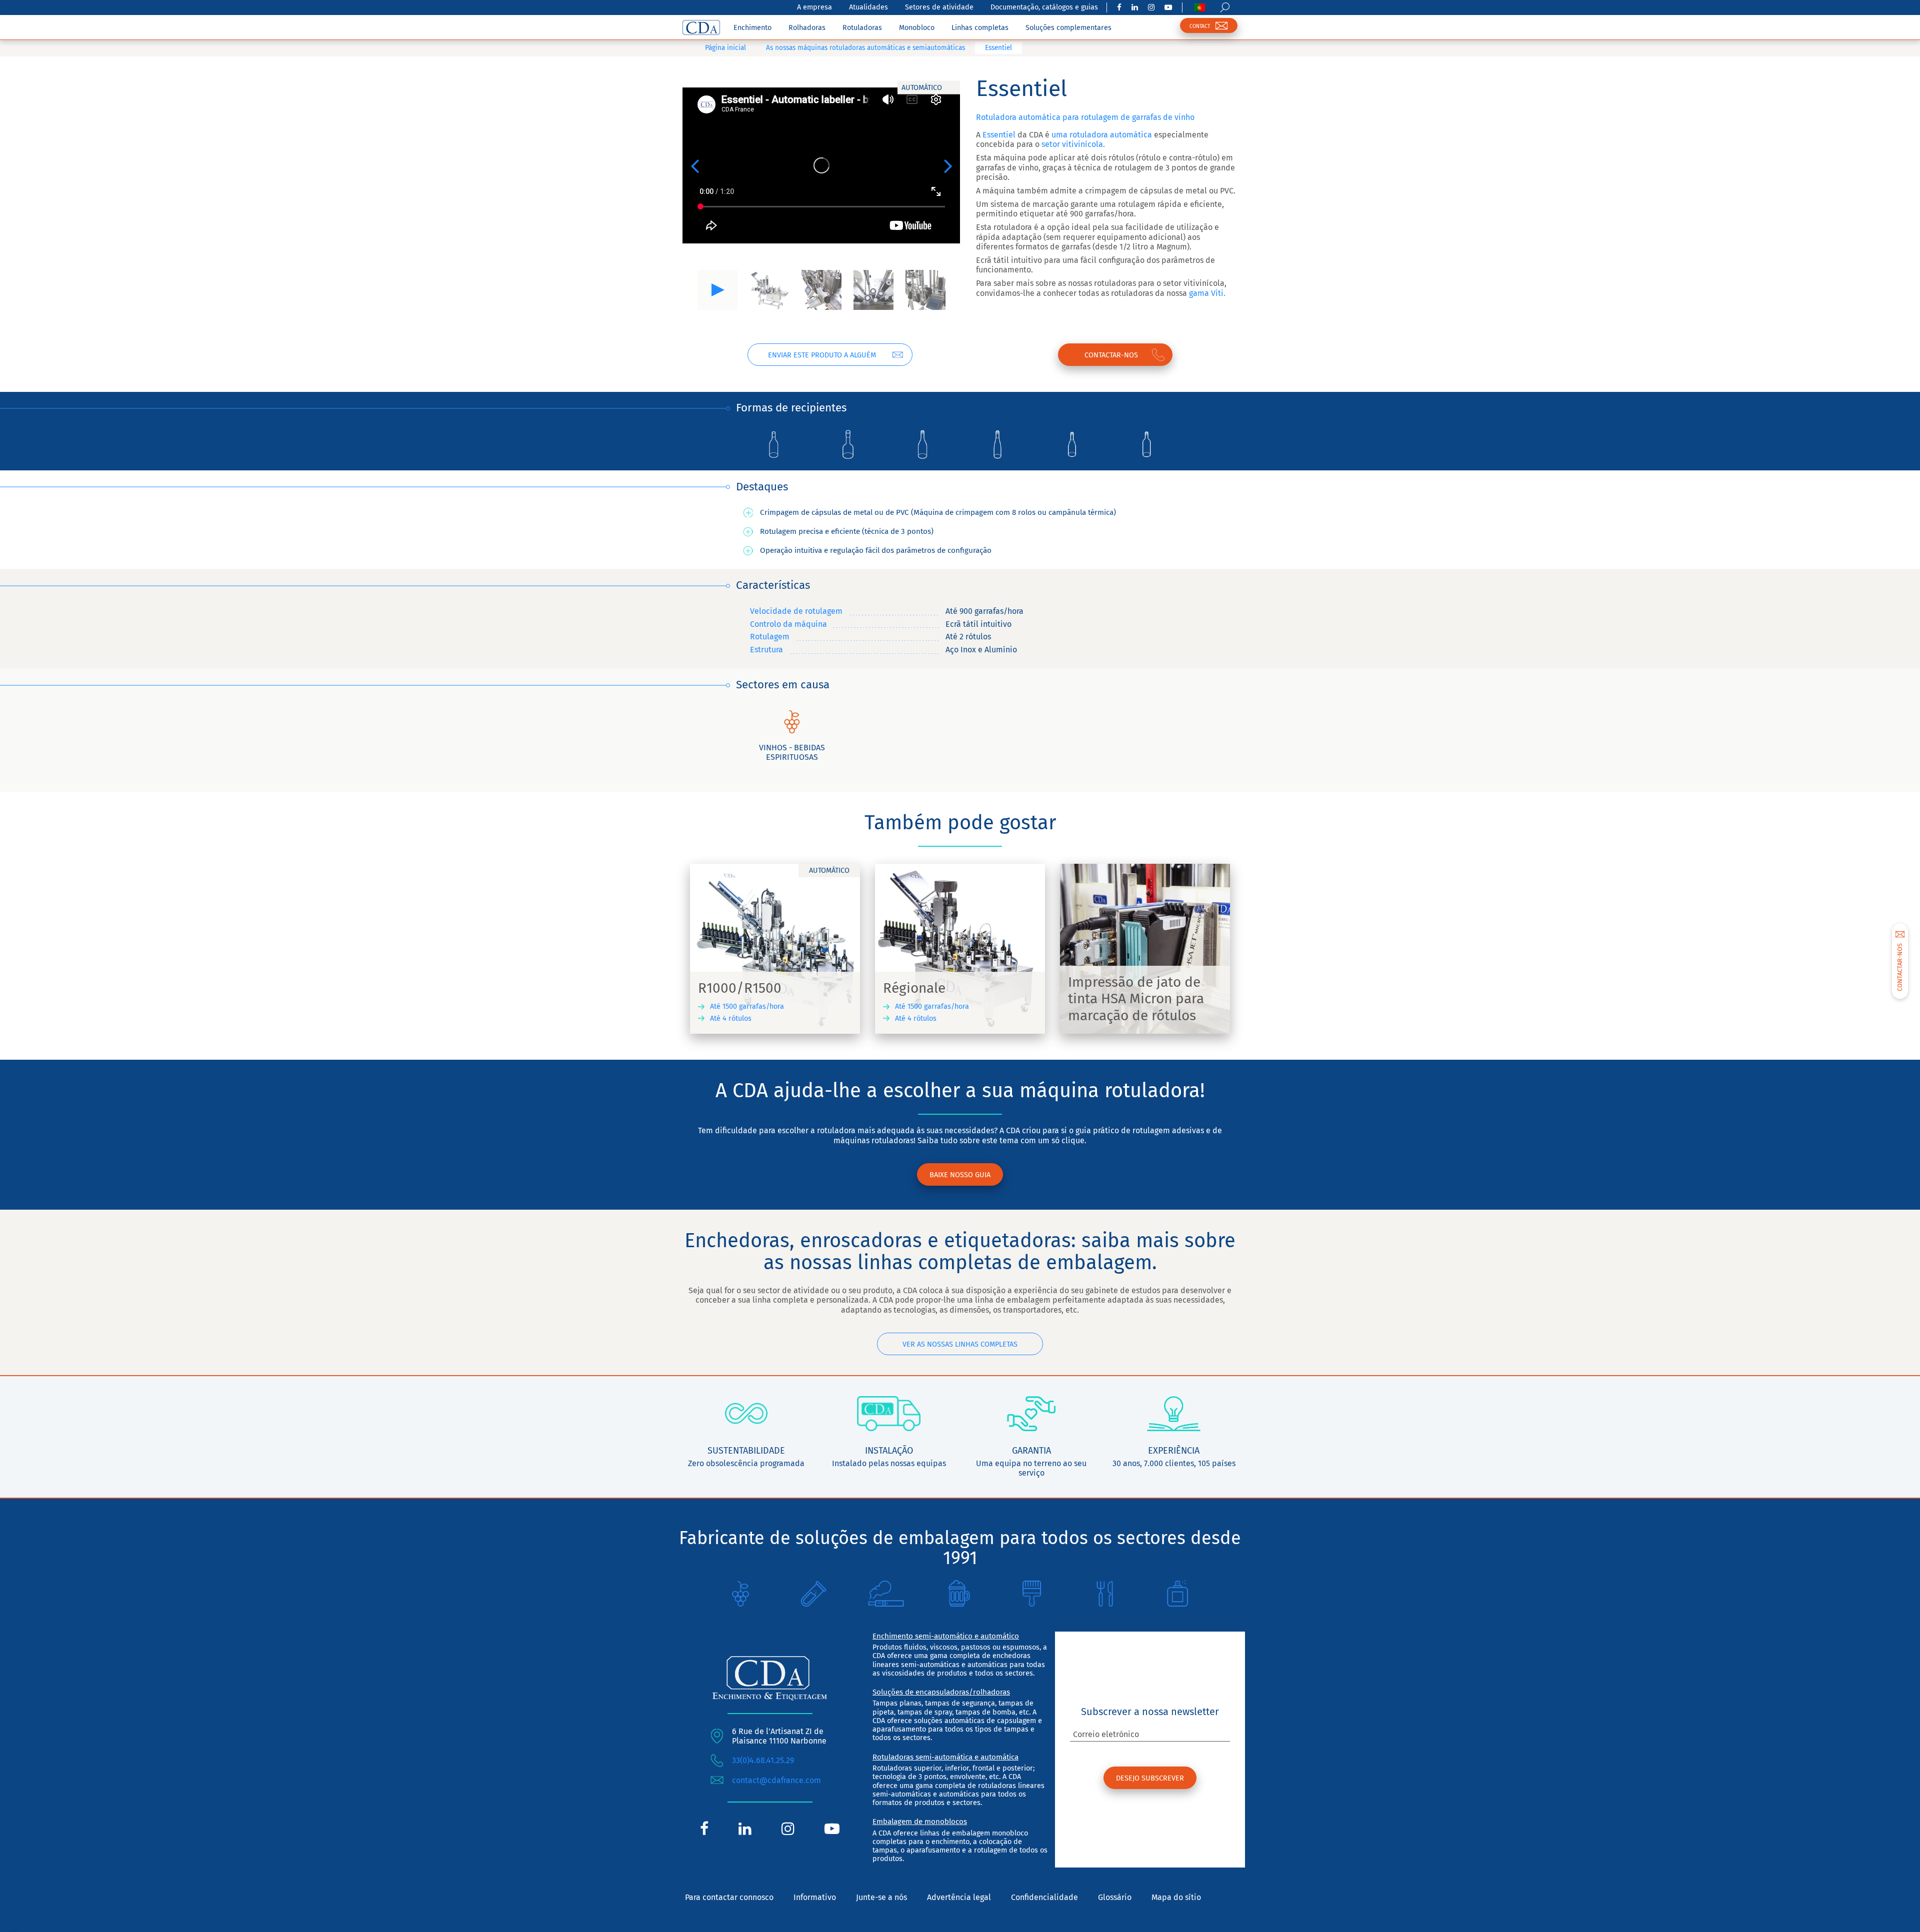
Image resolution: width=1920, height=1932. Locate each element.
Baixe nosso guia (960, 1175)
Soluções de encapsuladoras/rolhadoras (941, 1692)
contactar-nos (1111, 355)
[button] (694, 165)
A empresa (814, 7)
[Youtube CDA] (1168, 7)
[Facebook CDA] (1119, 7)
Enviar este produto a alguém (822, 355)
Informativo (815, 1897)
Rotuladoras (862, 28)
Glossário (1115, 1897)
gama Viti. (1206, 293)
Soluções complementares (1068, 28)
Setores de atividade (939, 7)
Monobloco (917, 28)
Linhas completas (980, 28)
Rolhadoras (807, 28)
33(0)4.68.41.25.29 (763, 1760)
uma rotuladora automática (1101, 135)
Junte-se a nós (881, 1897)
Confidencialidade (1044, 1897)
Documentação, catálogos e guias (1044, 7)
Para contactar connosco (729, 1897)
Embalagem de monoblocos (920, 1822)
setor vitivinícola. (1073, 144)
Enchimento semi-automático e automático (946, 1636)
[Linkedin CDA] (1135, 7)
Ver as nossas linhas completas (960, 1344)
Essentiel (999, 135)
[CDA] (701, 27)
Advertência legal (959, 1897)
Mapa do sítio (1176, 1897)
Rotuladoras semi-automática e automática (945, 1757)
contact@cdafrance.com (776, 1780)
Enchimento (752, 28)
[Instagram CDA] (1151, 7)
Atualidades (868, 7)
